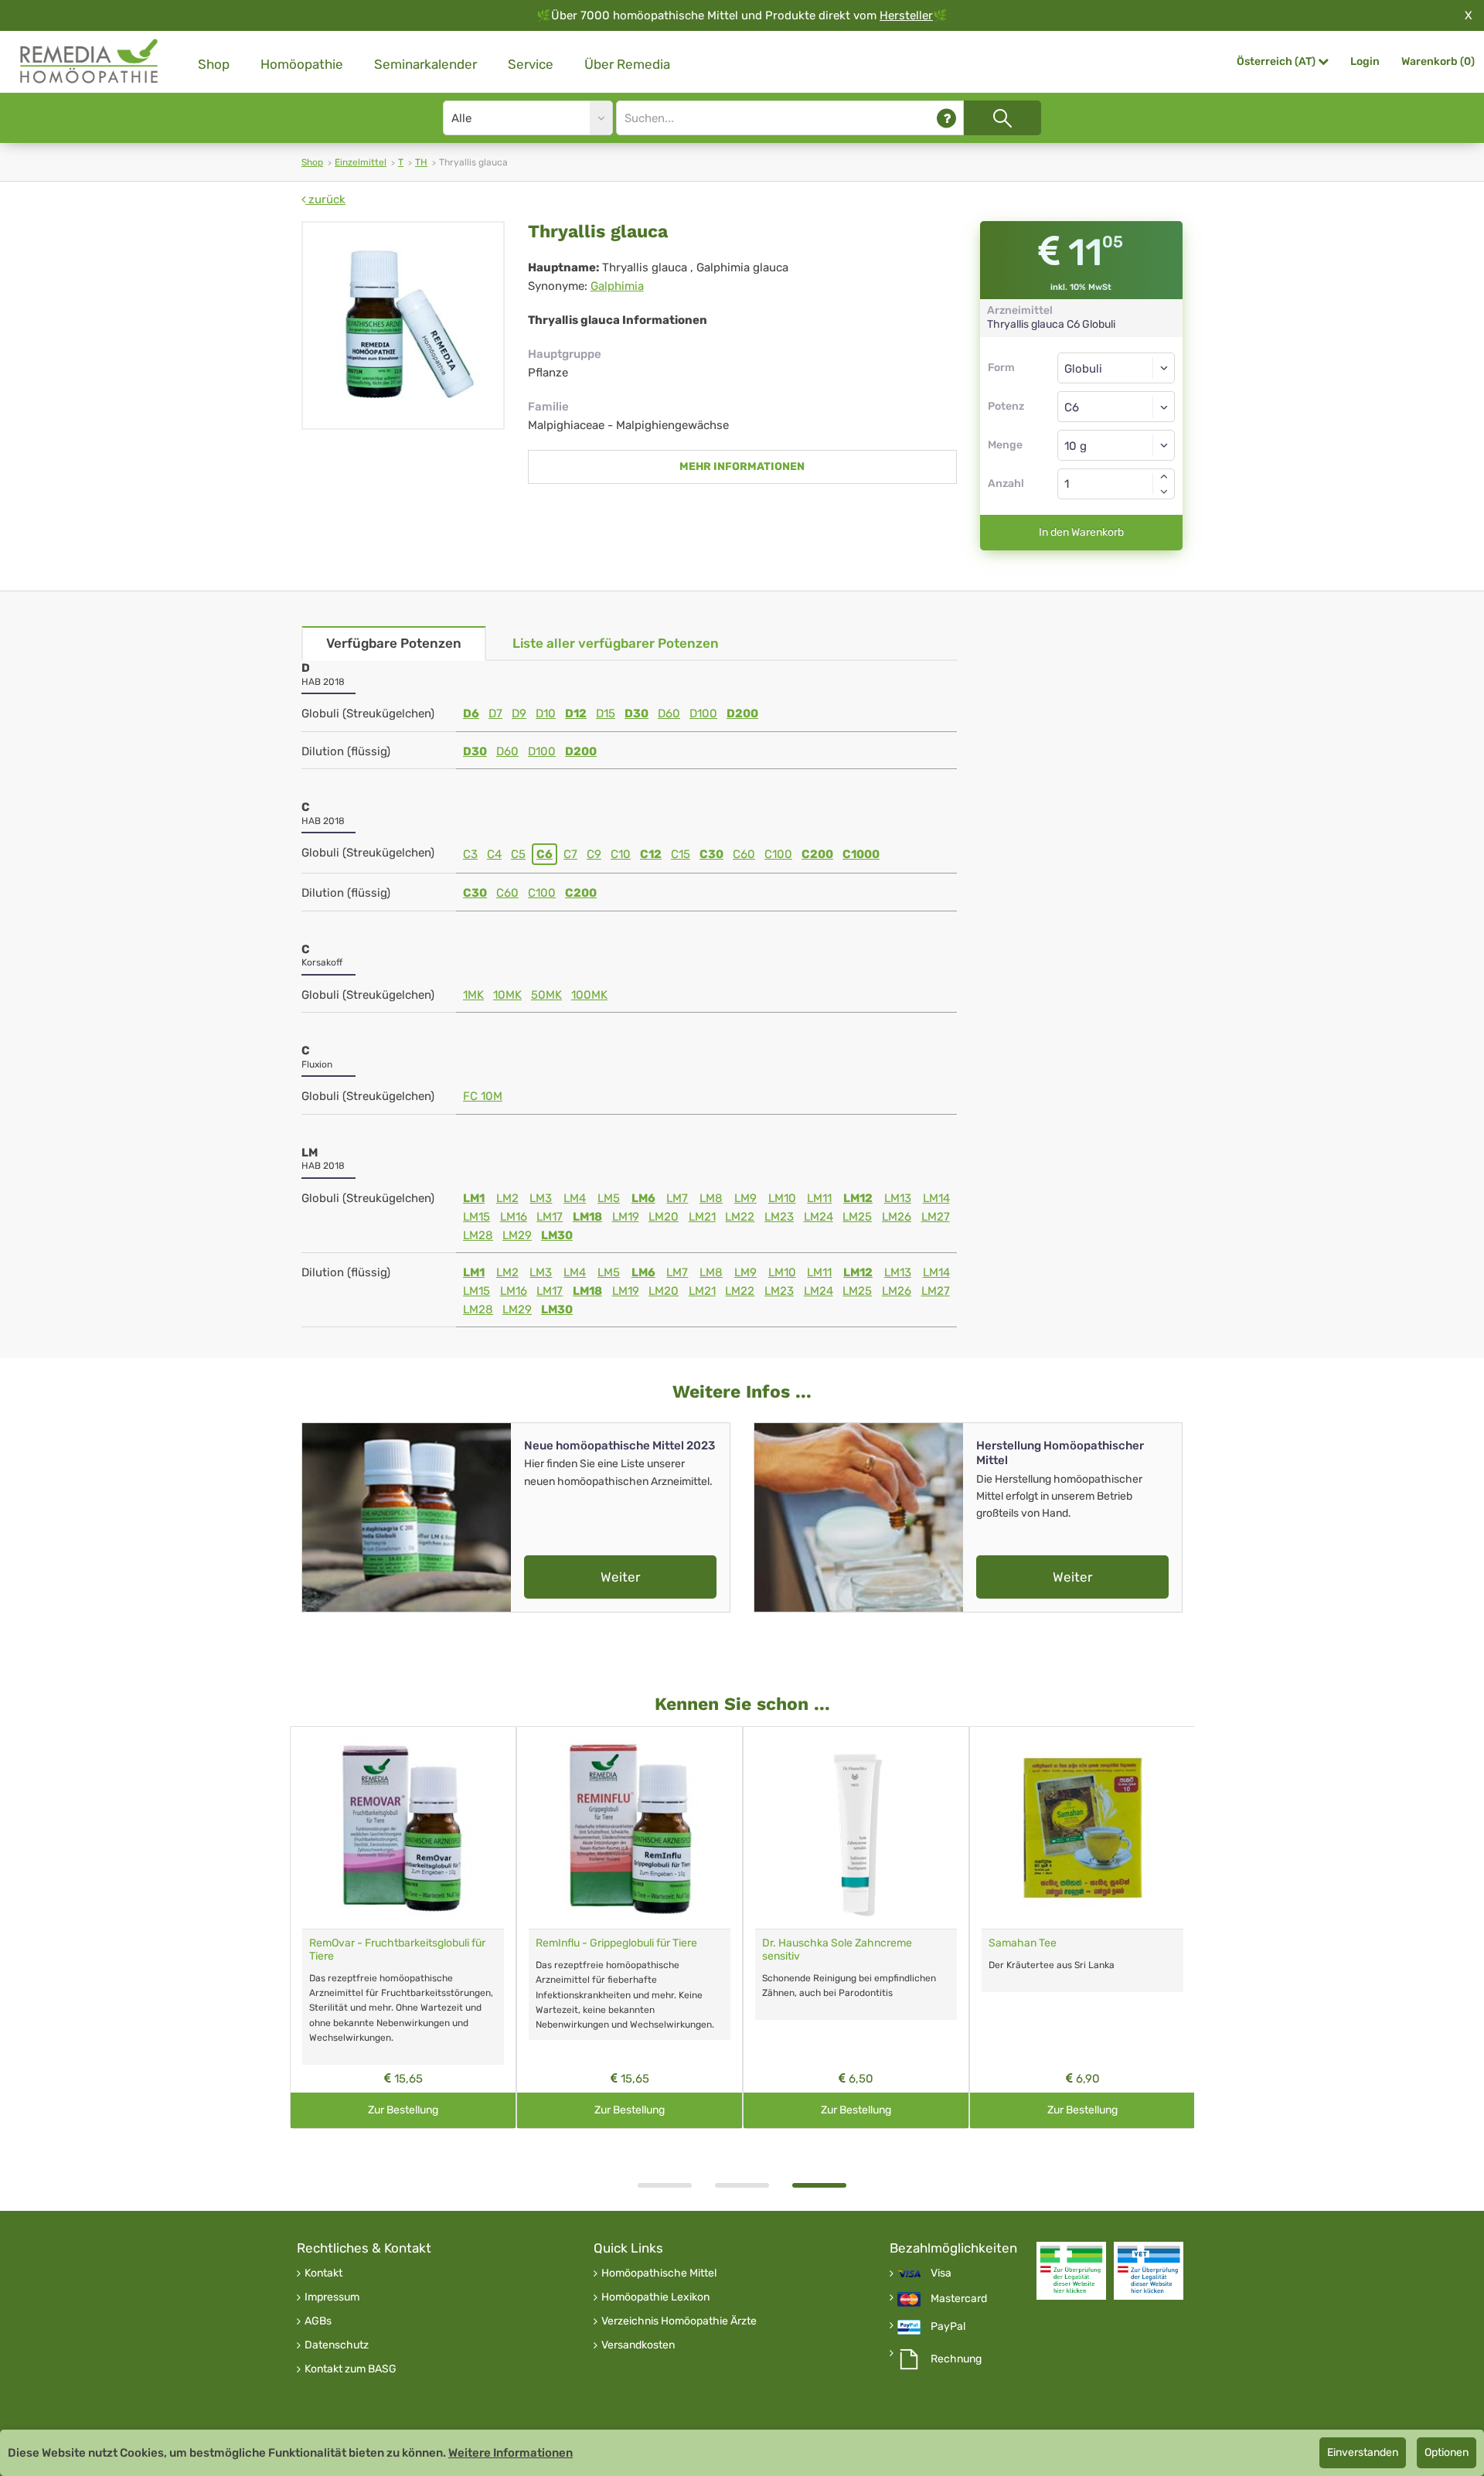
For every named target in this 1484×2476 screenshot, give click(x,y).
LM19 (626, 1217)
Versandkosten (638, 2345)
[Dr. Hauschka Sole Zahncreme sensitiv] (856, 1828)
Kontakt (323, 2273)
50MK (546, 995)
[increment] (1164, 476)
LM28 (478, 1235)
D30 (636, 714)
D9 (519, 714)
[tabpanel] (856, 1928)
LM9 (745, 1198)
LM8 (711, 1198)
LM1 (474, 1198)
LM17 (550, 1217)
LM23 (779, 1217)
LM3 (541, 1198)
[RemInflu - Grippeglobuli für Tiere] (630, 1828)
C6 (545, 854)
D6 (471, 714)
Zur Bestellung (403, 2110)
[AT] (90, 61)
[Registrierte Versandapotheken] (1071, 2271)
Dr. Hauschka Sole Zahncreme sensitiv (837, 1950)
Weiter (620, 1577)
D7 (495, 714)
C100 (778, 854)
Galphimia (617, 286)
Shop (214, 64)
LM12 (858, 1198)
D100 (703, 714)
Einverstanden (1363, 2452)
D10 (546, 714)
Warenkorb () (1438, 61)
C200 (817, 854)
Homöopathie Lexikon (655, 2297)
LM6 (643, 1198)
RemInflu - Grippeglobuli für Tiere (616, 1943)
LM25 (857, 1217)
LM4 (575, 1198)
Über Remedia (627, 64)
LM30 (557, 1235)
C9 (594, 854)
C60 (744, 854)
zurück (325, 199)
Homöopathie (302, 64)
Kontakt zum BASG (351, 2369)
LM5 (609, 1198)
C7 (570, 854)
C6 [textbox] (1072, 407)
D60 (669, 714)
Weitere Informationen (511, 2453)
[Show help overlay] (946, 118)
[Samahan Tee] (1082, 1828)
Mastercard (959, 2299)
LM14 (936, 1198)
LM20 (664, 1217)
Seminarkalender (425, 64)
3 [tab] (819, 2185)
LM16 (514, 1217)
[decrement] (1164, 492)
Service (531, 64)
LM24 (819, 1217)
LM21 (702, 1217)
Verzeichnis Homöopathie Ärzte (679, 2321)
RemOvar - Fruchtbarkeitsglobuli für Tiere (397, 1950)
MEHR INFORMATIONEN (742, 467)
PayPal (948, 2327)
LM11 (819, 1198)
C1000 (861, 854)
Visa (941, 2273)
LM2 (507, 1198)
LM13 (898, 1198)
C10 (621, 854)
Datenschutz (337, 2345)
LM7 (677, 1198)
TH (421, 162)
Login (1365, 61)
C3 (470, 854)
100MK (589, 995)
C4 (494, 854)
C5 (518, 854)
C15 (681, 854)
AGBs (318, 2321)
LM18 (587, 1217)
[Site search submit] (1002, 118)
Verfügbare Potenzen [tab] (394, 643)
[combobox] (1116, 407)
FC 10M (483, 1096)
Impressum (332, 2297)
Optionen (1447, 2452)
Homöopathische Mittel (659, 2273)
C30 (711, 854)
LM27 (936, 1217)
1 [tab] (665, 2185)
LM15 (477, 1217)
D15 (606, 714)
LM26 (897, 1217)
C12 (651, 854)
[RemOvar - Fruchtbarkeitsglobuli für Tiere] (403, 1828)
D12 (576, 714)
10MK (507, 995)
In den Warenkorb (1081, 532)
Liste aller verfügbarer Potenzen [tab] (616, 643)
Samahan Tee (1023, 1943)
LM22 (740, 1217)
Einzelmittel (361, 162)
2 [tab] (742, 2185)
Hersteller (906, 15)
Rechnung (956, 2359)
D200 (742, 714)
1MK (473, 995)
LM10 (782, 1198)
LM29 (517, 1235)
